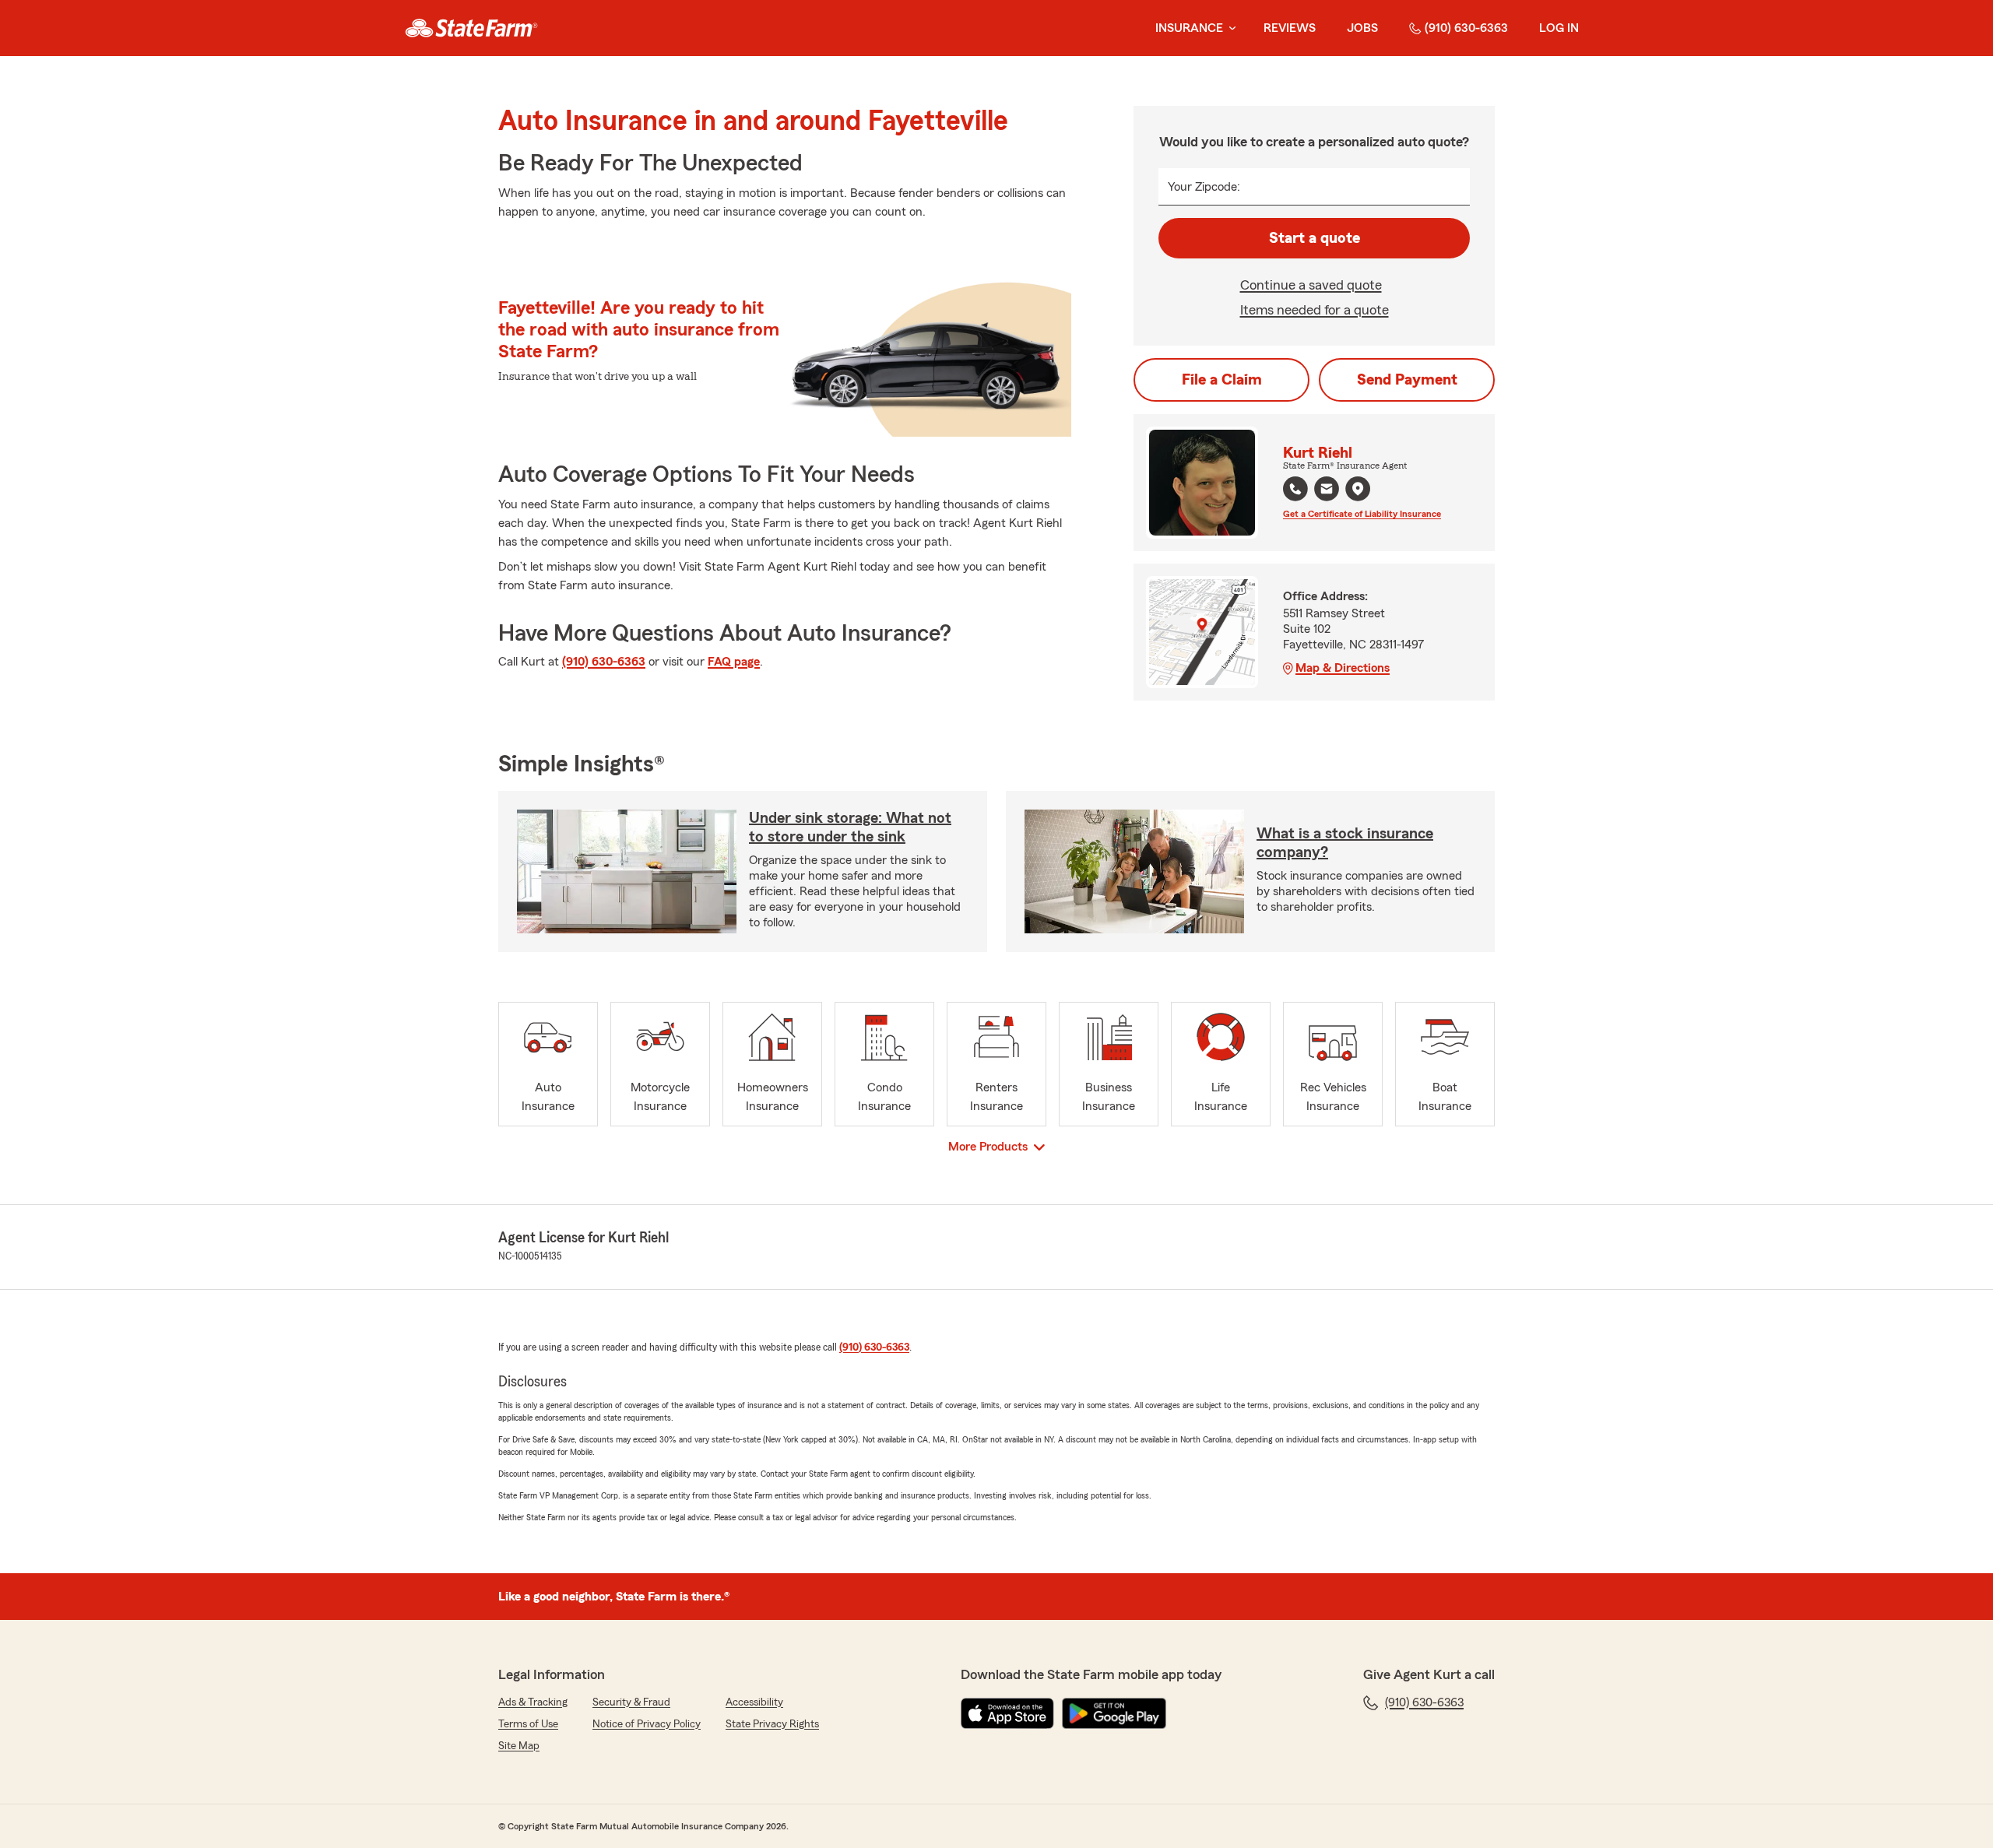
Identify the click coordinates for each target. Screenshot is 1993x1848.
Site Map (519, 1746)
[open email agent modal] (1327, 491)
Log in (1559, 28)
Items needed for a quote (1315, 310)
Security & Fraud (631, 1702)
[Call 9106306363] (1295, 489)
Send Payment (1407, 380)
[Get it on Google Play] (1114, 1713)
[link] (471, 28)
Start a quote (1315, 238)
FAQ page (734, 662)
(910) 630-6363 (1466, 28)
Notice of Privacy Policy (647, 1724)
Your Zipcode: (1204, 187)
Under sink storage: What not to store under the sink (850, 827)
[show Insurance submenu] (1229, 28)
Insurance (1189, 28)
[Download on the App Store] (1007, 1713)
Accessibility (754, 1702)
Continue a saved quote (1311, 285)
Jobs (1362, 28)
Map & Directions (1343, 668)
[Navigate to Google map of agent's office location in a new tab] (1358, 489)
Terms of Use (528, 1724)
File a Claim (1222, 380)
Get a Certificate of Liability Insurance (1362, 514)
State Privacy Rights (772, 1724)
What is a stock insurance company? (1345, 843)
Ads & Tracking (533, 1702)
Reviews (1290, 28)
